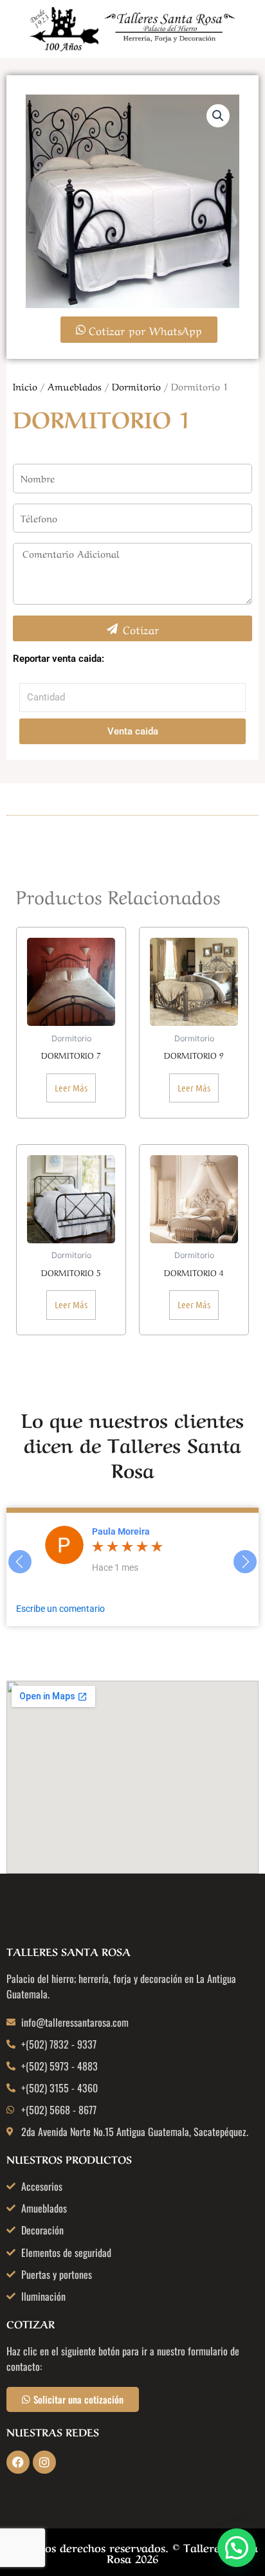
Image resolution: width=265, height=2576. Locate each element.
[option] (155, 1551)
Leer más (71, 1088)
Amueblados (75, 386)
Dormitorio (136, 386)
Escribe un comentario (60, 1609)
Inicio (25, 386)
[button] (218, 116)
